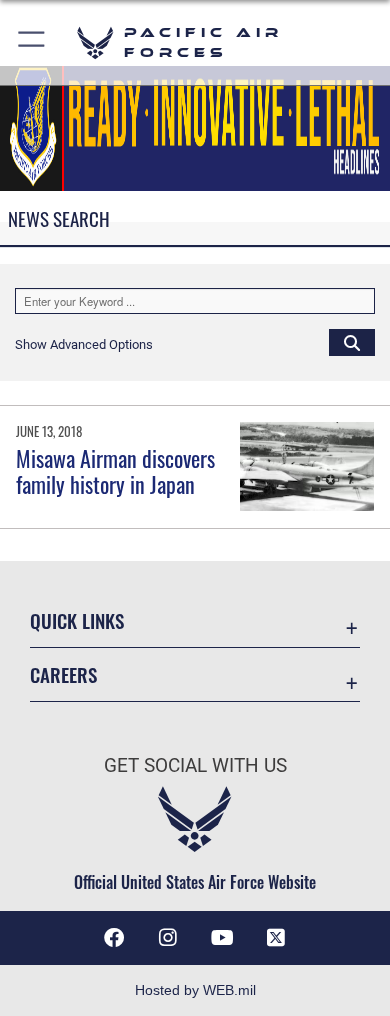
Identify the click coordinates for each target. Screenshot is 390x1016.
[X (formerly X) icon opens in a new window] (276, 938)
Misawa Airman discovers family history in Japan (115, 471)
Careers (63, 674)
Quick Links (77, 620)
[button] (32, 42)
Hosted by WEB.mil (195, 990)
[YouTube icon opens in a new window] (222, 938)
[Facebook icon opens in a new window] (114, 938)
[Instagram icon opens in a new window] (168, 938)
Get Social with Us (195, 765)
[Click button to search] (352, 342)
